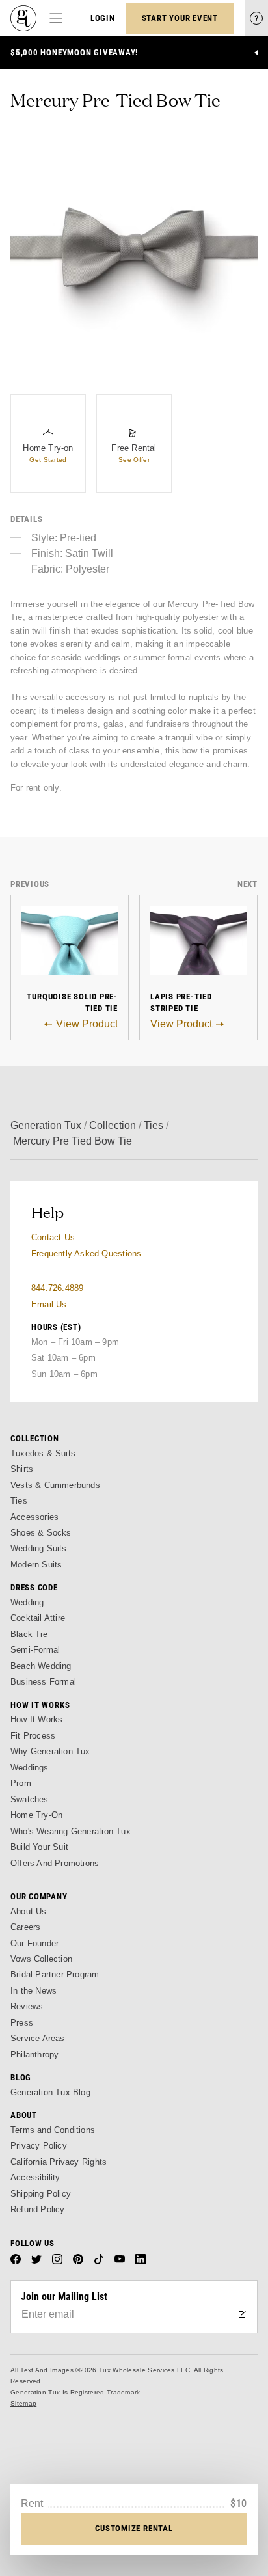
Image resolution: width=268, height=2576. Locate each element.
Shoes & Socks (41, 1533)
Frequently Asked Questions (86, 1254)
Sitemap (23, 2403)
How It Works (36, 1719)
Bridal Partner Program (55, 1974)
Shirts (22, 1469)
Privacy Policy (39, 2146)
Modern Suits (36, 1565)
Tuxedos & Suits (43, 1453)
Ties (154, 1125)
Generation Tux (46, 1125)
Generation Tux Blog (50, 2092)
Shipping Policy (41, 2194)
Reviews (27, 2006)
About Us (29, 1911)
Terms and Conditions (53, 2130)
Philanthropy (34, 2054)
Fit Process (33, 1736)
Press (22, 2023)
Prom (21, 1783)
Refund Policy (38, 2209)
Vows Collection (41, 1959)
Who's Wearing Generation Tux (71, 1831)
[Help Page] (256, 18)
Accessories (34, 1517)
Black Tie (29, 1634)
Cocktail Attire (38, 1618)
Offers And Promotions (55, 1863)
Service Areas (38, 2038)
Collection (113, 1125)
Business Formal (43, 1682)
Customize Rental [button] (134, 2528)
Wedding (27, 1602)
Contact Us (53, 1237)
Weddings (30, 1768)
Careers (25, 1927)
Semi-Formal (35, 1650)
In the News (33, 1991)
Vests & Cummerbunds (55, 1485)
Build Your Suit (39, 1847)
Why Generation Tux (50, 1751)
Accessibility (35, 2177)
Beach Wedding (41, 1666)
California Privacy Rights (59, 2162)
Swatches (30, 1799)
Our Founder (34, 1943)
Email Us (49, 1304)
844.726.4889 (57, 1288)
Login (103, 18)
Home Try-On (36, 1815)
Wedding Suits (39, 1548)
